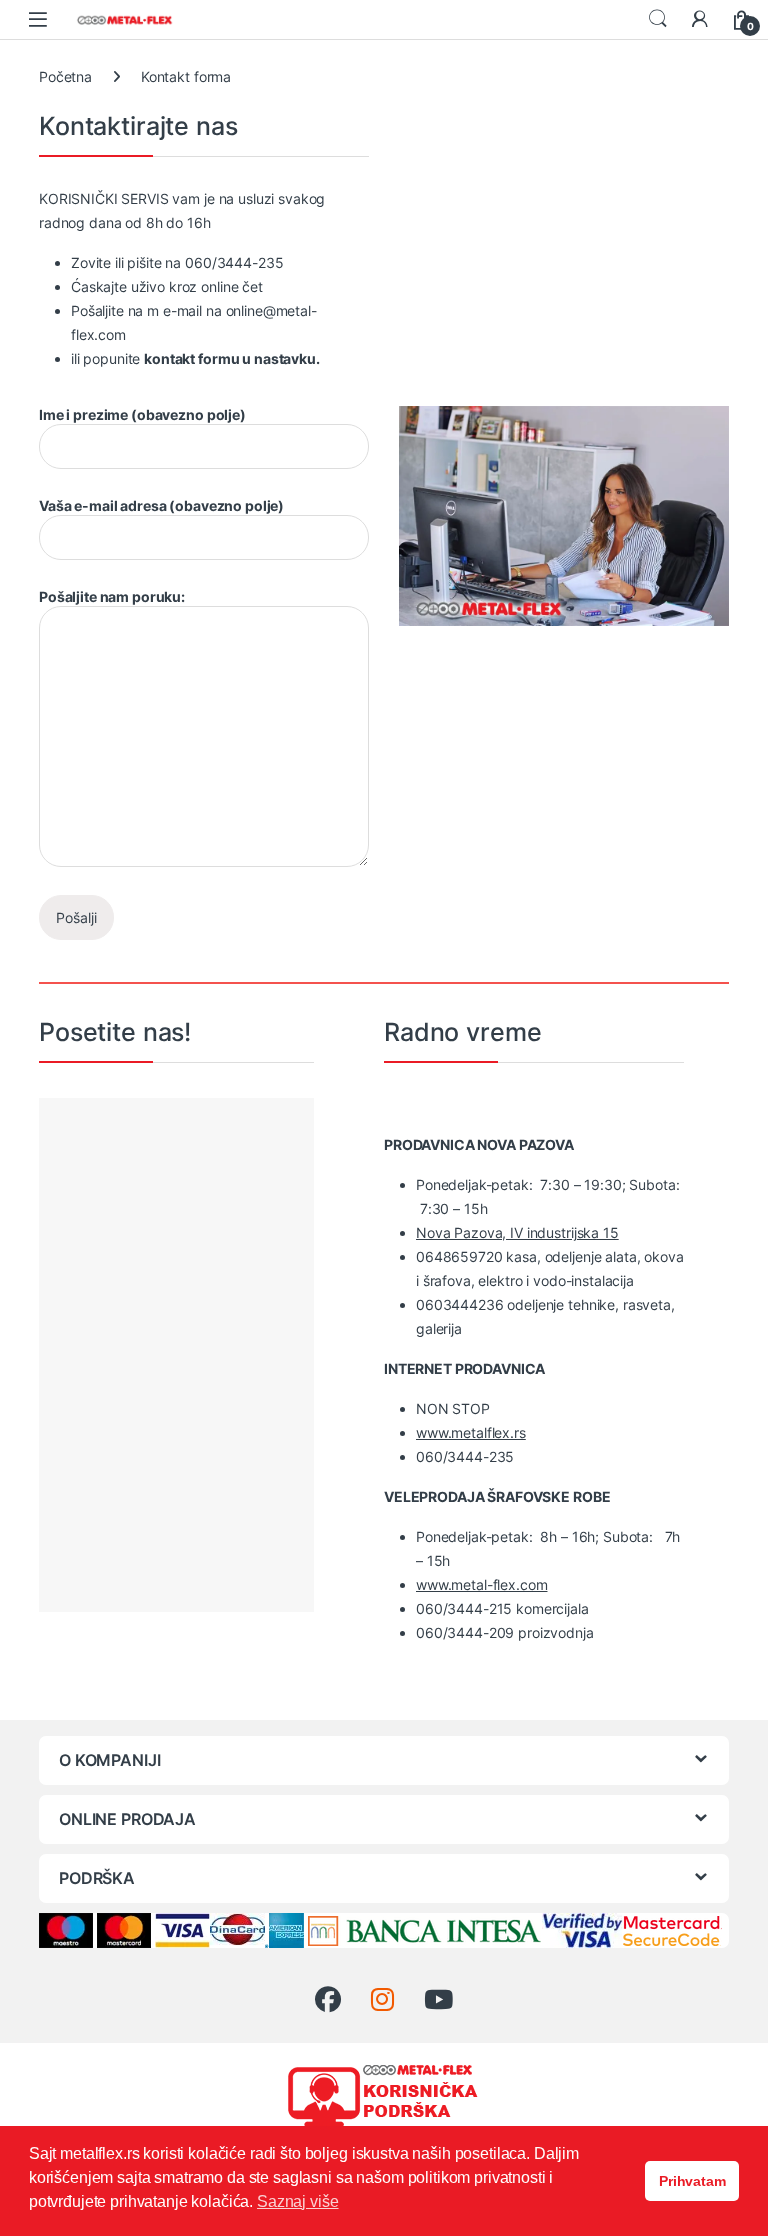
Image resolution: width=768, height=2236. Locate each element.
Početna (65, 76)
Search (658, 19)
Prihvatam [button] (692, 2181)
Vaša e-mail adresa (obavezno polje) (161, 505)
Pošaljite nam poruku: (112, 596)
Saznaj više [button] (297, 2201)
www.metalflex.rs (471, 1432)
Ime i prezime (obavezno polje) (142, 414)
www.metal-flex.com (481, 1584)
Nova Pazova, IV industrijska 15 (517, 1232)
